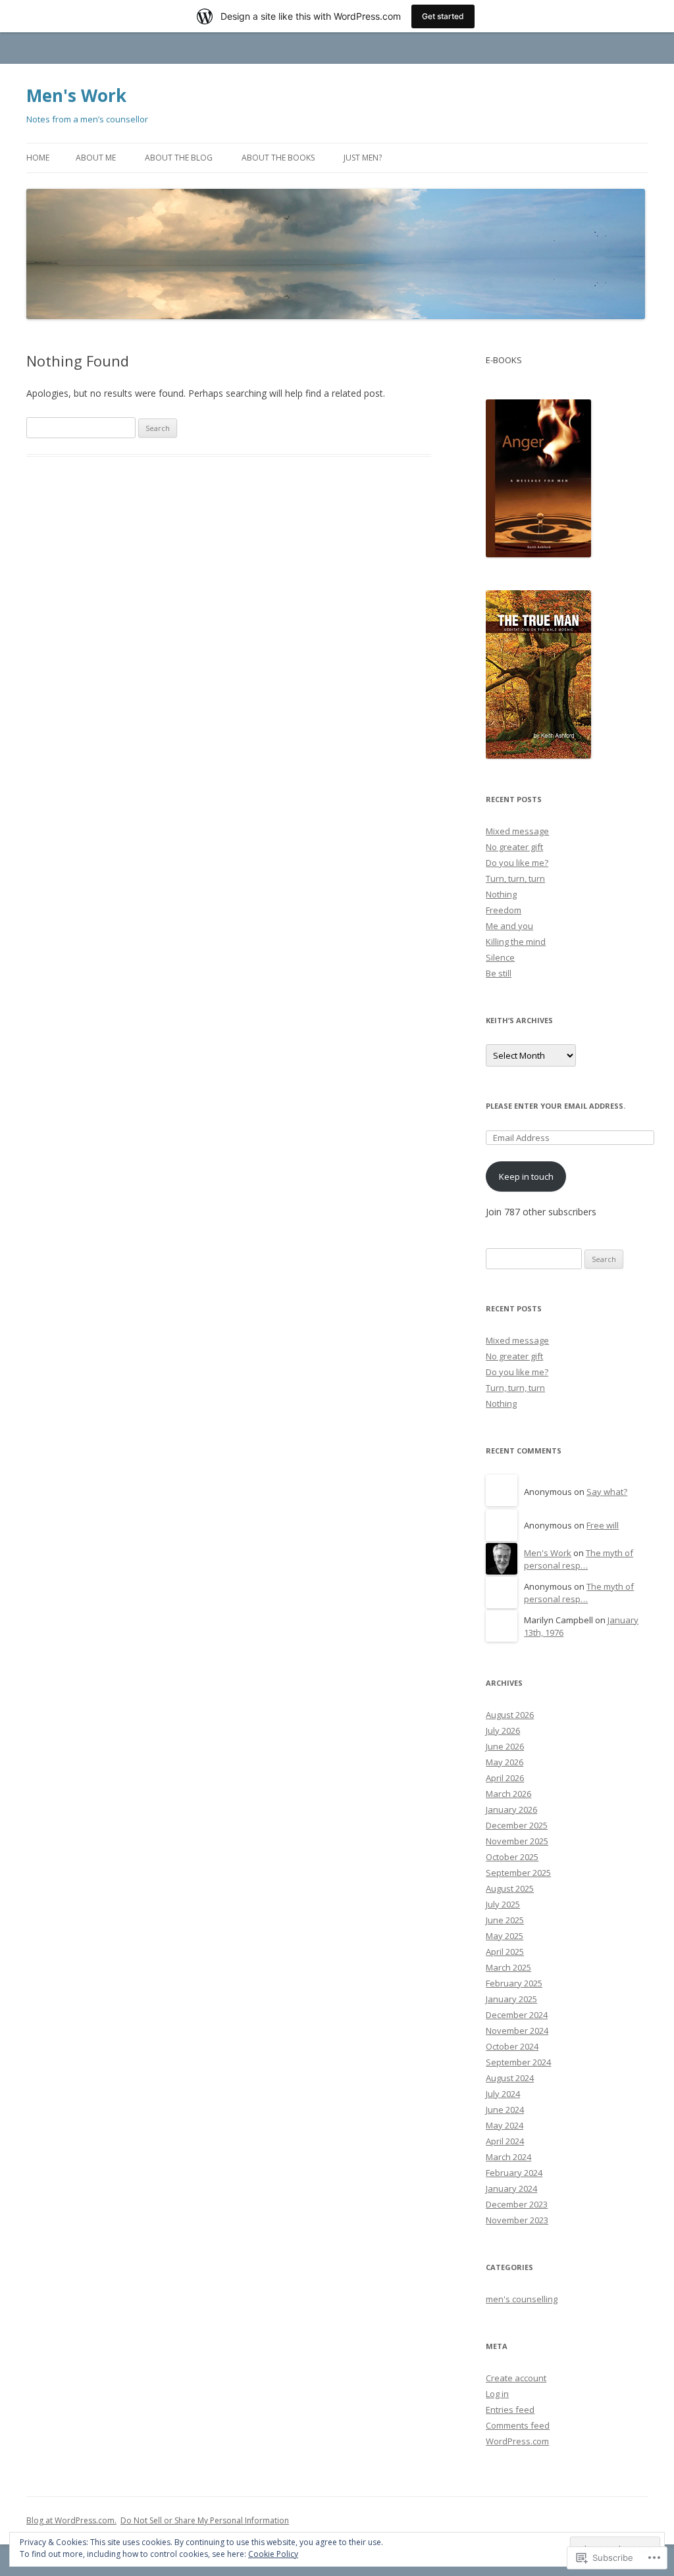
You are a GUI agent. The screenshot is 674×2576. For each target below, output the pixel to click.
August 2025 (510, 1888)
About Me (96, 158)
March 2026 (508, 1794)
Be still (499, 973)
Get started (443, 16)
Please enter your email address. (556, 1106)
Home (38, 158)
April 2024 (505, 2141)
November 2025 (517, 1841)
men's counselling (522, 2299)
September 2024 (518, 2062)
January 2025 (511, 1999)
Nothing (501, 894)
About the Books (278, 158)
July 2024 (503, 2094)
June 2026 (505, 1746)
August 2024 (510, 2078)
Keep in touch (526, 1176)
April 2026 (505, 1778)
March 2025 (508, 1967)
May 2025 (505, 1936)
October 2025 (512, 1857)
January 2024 (511, 2188)
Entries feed (510, 2410)
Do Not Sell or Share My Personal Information (205, 2520)
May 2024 (505, 2125)
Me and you (509, 926)
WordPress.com (517, 2441)
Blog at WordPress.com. (71, 2520)
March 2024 (508, 2157)
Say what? (607, 1492)
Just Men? (363, 158)
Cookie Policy (273, 2554)
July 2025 (503, 1904)
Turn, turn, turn (515, 878)
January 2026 (511, 1809)
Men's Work (76, 95)
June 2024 (505, 2109)
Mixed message (517, 831)
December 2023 (517, 2204)
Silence (500, 957)
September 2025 (518, 1873)
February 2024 (514, 2173)
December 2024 (517, 2015)
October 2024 (512, 2046)
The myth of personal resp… (579, 1559)
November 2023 (517, 2220)
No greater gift (514, 847)
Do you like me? (517, 863)
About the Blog (179, 158)
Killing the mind (516, 942)
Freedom (504, 910)
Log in (497, 2394)
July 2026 (503, 1730)
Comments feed (518, 2425)
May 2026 (505, 1762)
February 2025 (514, 1983)
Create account (516, 2378)
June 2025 (505, 1920)
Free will (603, 1525)
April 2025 (505, 1952)
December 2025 (517, 1825)
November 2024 (517, 2031)
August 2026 (510, 1715)
